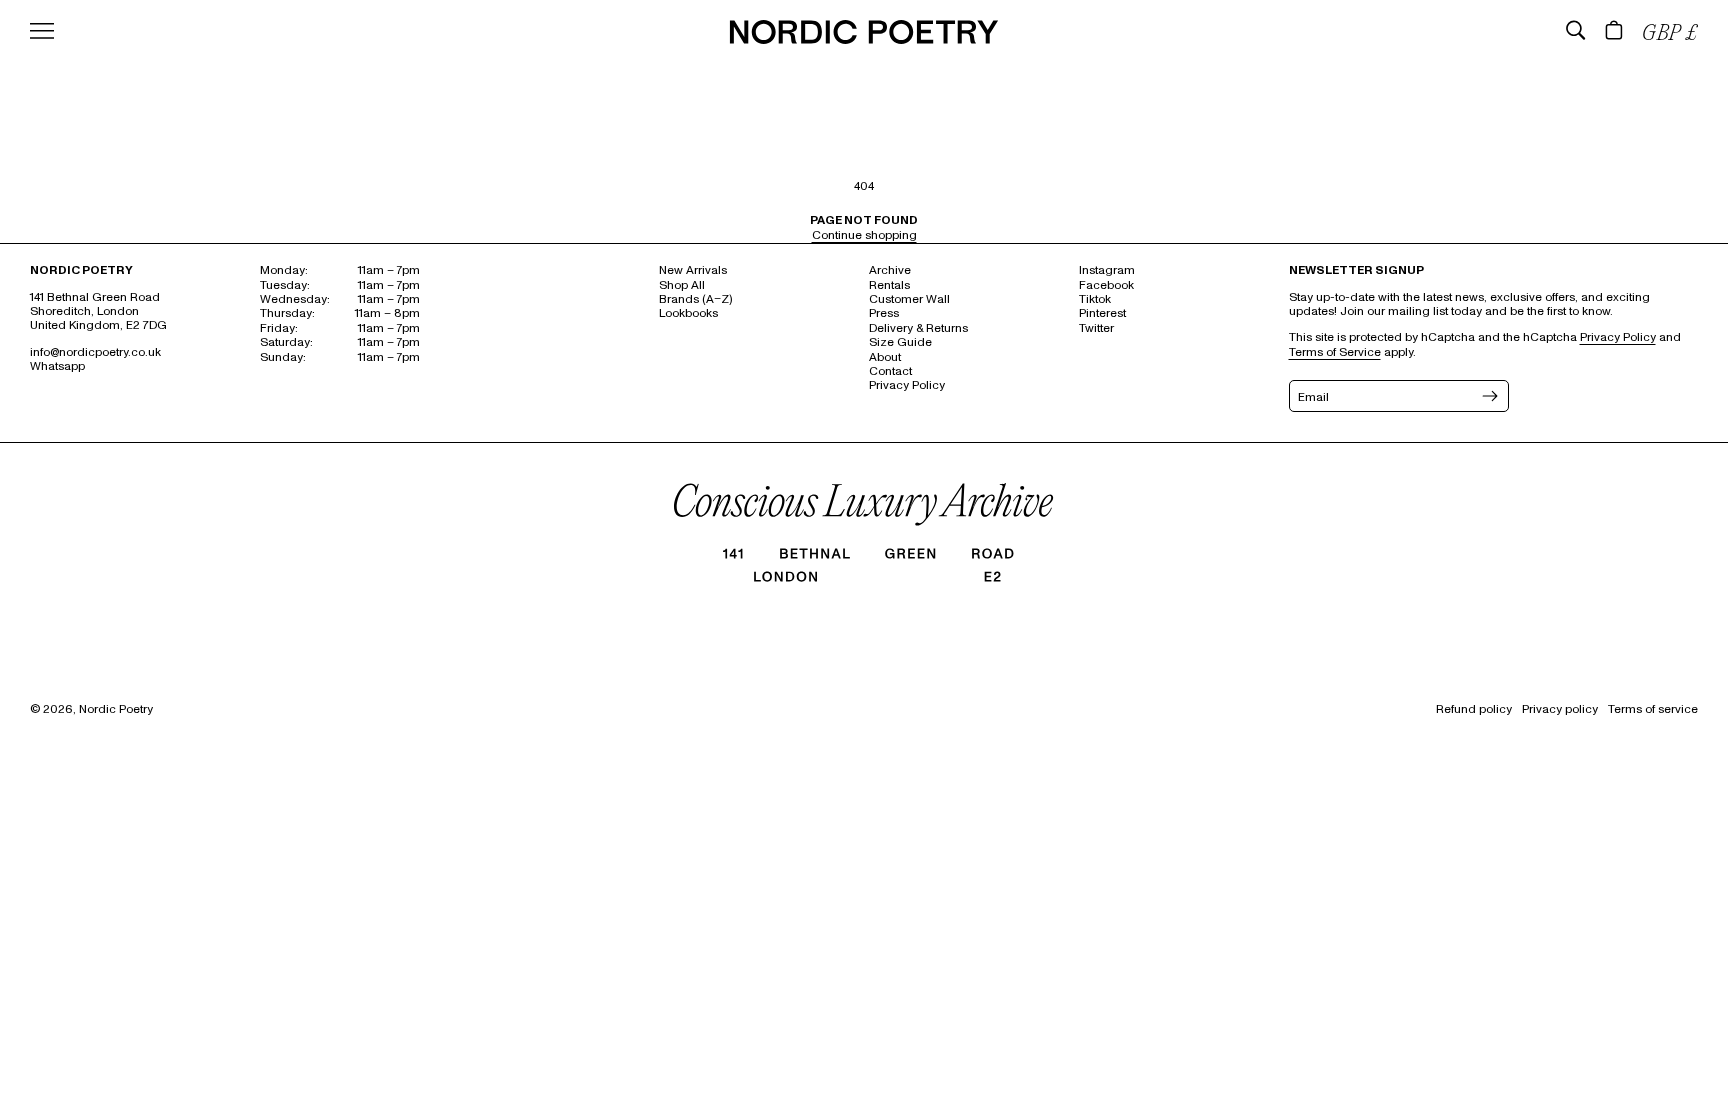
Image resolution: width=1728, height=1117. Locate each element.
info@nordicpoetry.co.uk (95, 352)
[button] (1576, 30)
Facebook (1106, 285)
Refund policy (1474, 709)
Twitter (1096, 328)
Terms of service (1653, 709)
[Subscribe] (1488, 396)
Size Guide (900, 342)
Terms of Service (1335, 352)
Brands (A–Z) (695, 299)
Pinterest (1102, 313)
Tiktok (1095, 299)
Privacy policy (1560, 709)
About (885, 357)
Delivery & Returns (918, 328)
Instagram (1107, 270)
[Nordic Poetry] (864, 39)
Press (884, 313)
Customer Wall (909, 299)
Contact (890, 371)
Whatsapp (57, 366)
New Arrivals (693, 270)
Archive (890, 270)
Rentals (889, 285)
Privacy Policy (907, 385)
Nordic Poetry (116, 709)
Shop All (682, 285)
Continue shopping (864, 235)
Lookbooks (688, 313)
